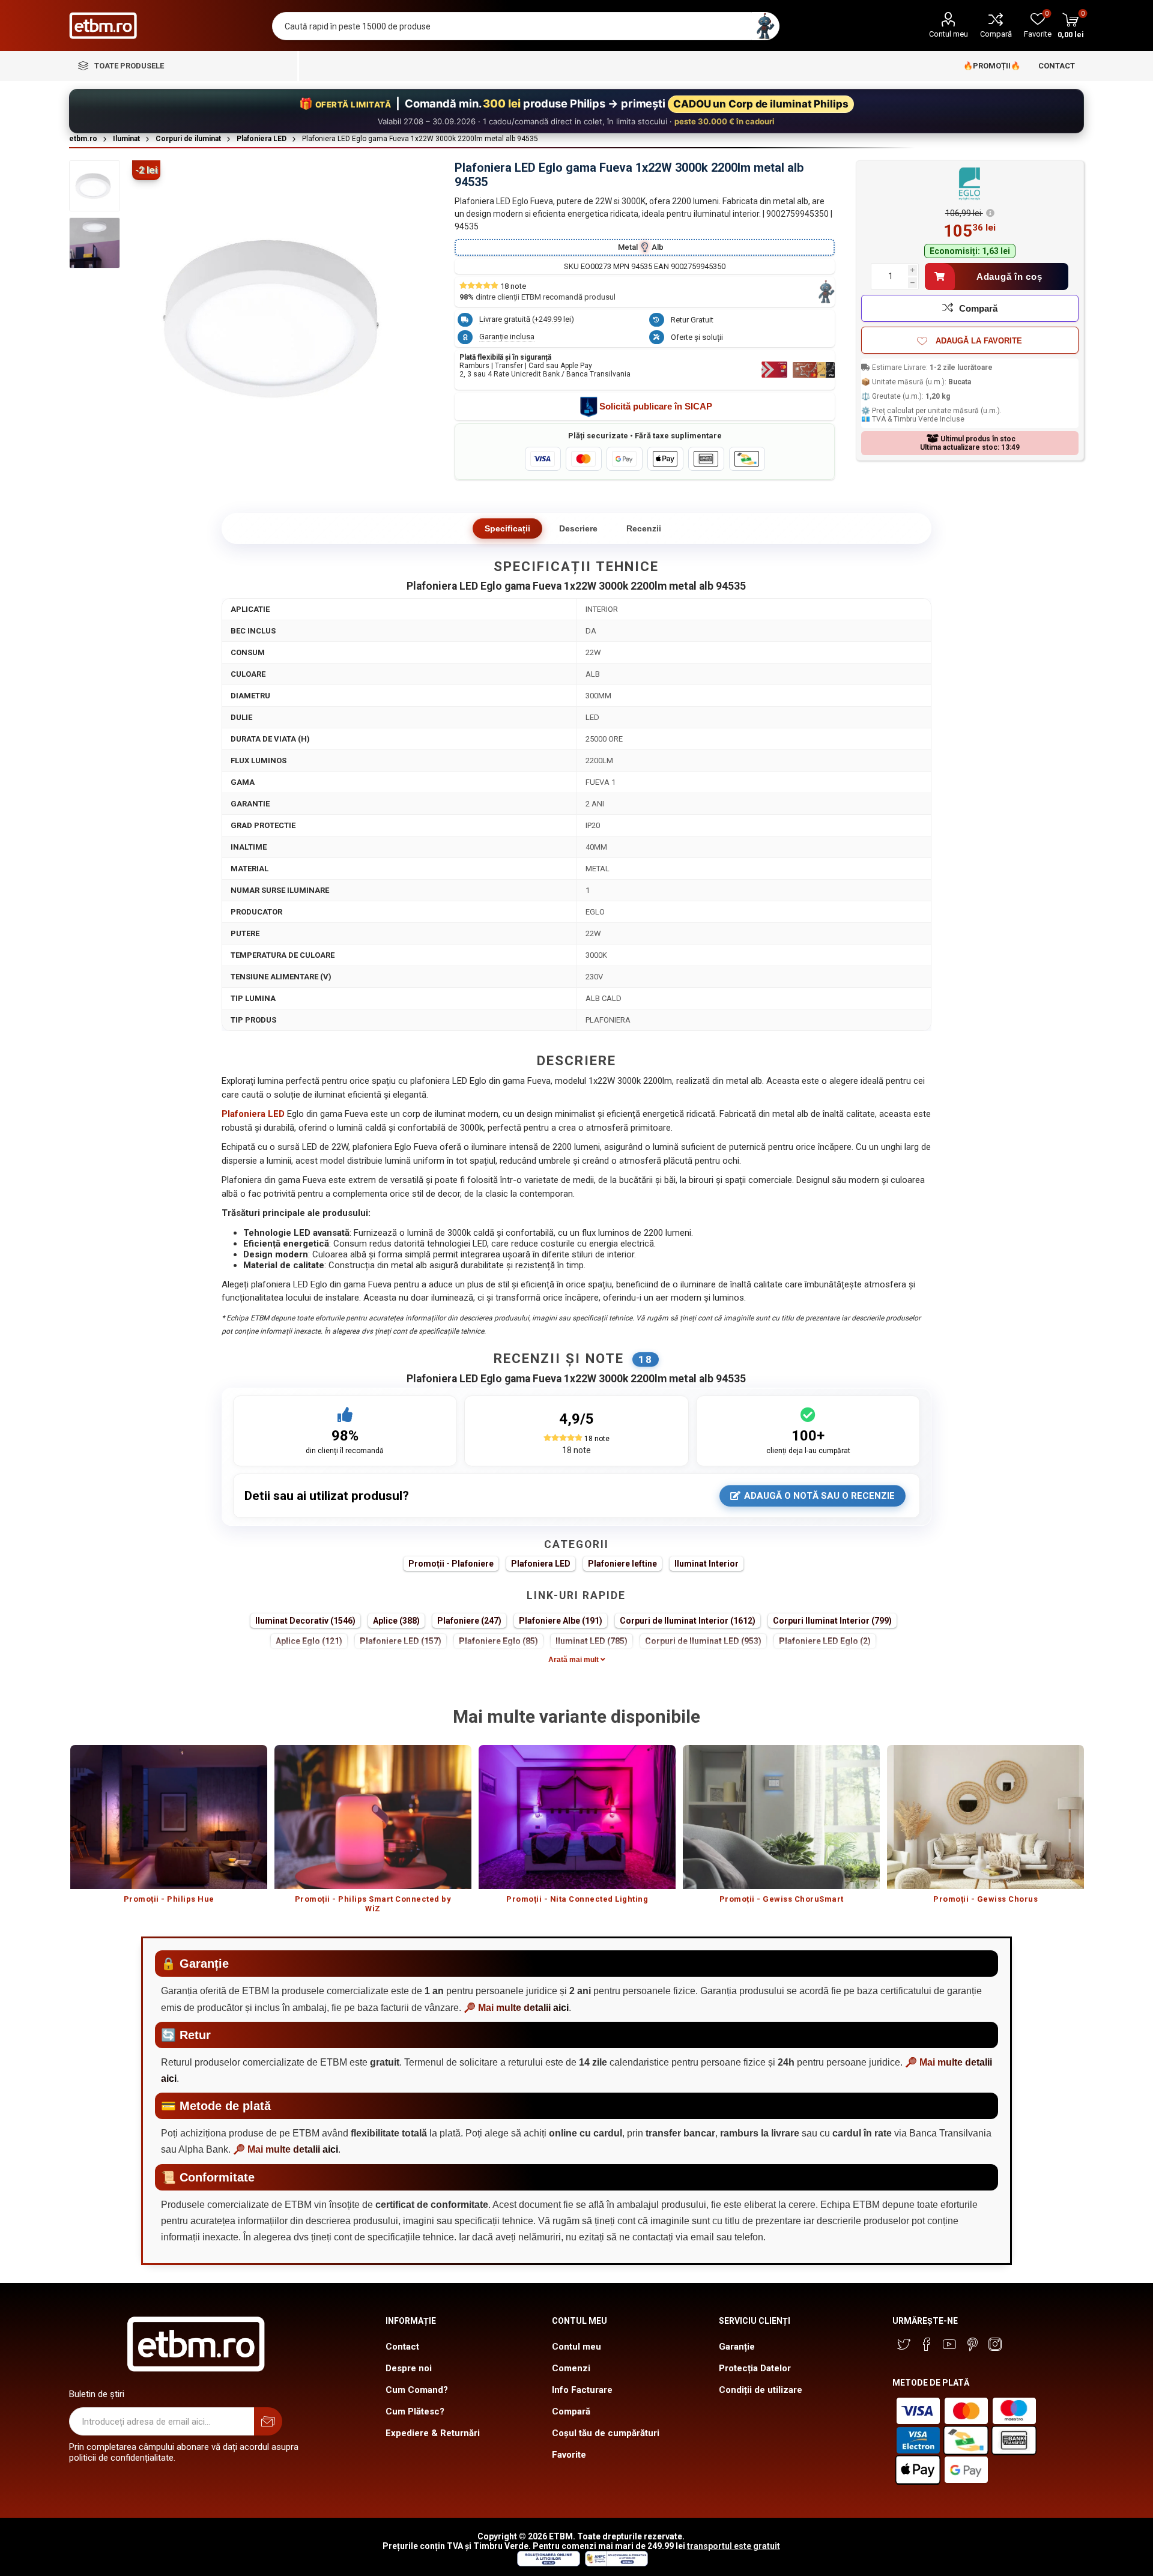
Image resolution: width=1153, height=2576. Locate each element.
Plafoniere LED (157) (401, 1641)
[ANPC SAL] (615, 2563)
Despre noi (409, 2368)
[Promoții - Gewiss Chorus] (985, 1817)
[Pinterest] (972, 2344)
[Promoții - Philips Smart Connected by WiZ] (373, 1817)
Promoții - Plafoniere (451, 1564)
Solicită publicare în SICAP (656, 406)
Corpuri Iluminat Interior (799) (832, 1621)
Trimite (268, 2421)
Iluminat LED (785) (592, 1641)
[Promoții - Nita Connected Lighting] (577, 1817)
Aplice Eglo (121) (309, 1641)
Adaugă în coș (1009, 277)
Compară (996, 34)
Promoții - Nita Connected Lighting (577, 1899)
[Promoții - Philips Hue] (169, 1817)
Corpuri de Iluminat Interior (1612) (688, 1621)
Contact (402, 2347)
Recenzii (644, 528)
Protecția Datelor (755, 2368)
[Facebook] (927, 2344)
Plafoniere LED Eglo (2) (825, 1641)
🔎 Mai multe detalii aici (516, 2008)
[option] (169, 1830)
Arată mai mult (574, 1660)
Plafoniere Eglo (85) (498, 1641)
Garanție (737, 2347)
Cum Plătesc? (415, 2411)
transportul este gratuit (734, 2546)
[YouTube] (949, 2344)
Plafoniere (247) (469, 1621)
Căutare (765, 26)
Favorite (569, 2455)
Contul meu (949, 34)
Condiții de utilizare (761, 2390)
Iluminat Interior (707, 1564)
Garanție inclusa (507, 337)
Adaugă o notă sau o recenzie (819, 1496)
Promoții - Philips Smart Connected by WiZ (373, 1904)
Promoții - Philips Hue (169, 1899)
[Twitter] (904, 2344)
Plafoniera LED (541, 1564)
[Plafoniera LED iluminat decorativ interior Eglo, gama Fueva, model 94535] (95, 243)
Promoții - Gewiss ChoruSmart (782, 1899)
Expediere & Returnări (433, 2433)
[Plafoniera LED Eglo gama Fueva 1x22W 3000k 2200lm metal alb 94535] (95, 186)
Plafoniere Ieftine (622, 1564)
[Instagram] (995, 2344)
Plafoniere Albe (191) (561, 1621)
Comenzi (571, 2368)
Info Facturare (582, 2390)
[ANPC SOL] (548, 2563)
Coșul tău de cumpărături (606, 2433)
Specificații (507, 528)
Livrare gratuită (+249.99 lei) (527, 319)
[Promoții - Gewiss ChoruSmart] (781, 1817)
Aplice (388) (396, 1621)
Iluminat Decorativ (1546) (305, 1621)
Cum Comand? (417, 2390)
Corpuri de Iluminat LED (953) (703, 1641)
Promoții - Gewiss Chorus (985, 1899)
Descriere (578, 528)
